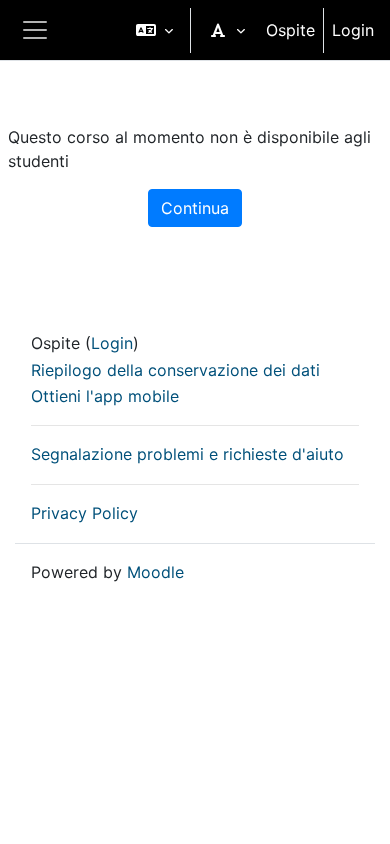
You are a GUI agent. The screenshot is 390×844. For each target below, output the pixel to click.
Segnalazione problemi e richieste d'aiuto (187, 454)
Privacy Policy (84, 513)
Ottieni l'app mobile (105, 396)
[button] (154, 30)
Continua (195, 208)
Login (353, 30)
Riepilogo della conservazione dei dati (175, 370)
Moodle (155, 572)
